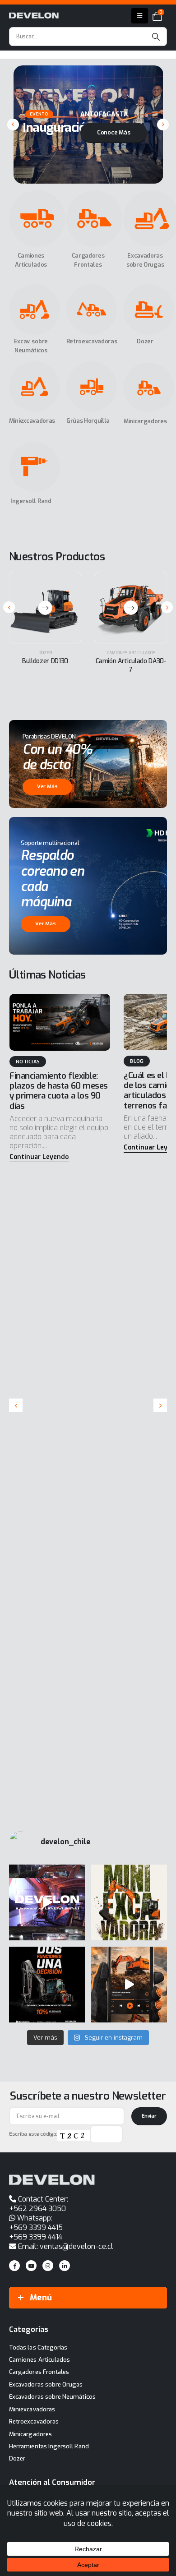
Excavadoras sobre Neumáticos (52, 2397)
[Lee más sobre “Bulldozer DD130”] (45, 608)
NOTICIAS (28, 1062)
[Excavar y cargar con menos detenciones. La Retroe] (47, 1985)
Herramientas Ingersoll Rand (49, 2446)
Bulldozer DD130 (45, 661)
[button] (13, 125)
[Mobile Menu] (140, 16)
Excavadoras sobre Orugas (46, 2384)
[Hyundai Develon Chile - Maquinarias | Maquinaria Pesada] (34, 16)
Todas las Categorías (38, 2347)
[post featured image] (60, 1022)
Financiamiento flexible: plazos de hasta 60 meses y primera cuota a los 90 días (59, 1091)
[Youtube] (31, 2266)
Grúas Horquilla (88, 421)
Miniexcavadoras (32, 421)
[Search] (156, 37)
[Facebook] (14, 2266)
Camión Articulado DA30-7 (131, 665)
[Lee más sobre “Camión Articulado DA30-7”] (131, 608)
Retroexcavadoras (92, 341)
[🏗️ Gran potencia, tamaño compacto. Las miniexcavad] (129, 1902)
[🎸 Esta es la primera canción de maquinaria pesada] (129, 1985)
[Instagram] (48, 2266)
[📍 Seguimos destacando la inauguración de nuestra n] (47, 1902)
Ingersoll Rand (31, 501)
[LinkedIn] (65, 2266)
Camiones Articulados (131, 653)
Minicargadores (145, 421)
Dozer (145, 341)
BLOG (137, 1061)
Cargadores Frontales (39, 2372)
